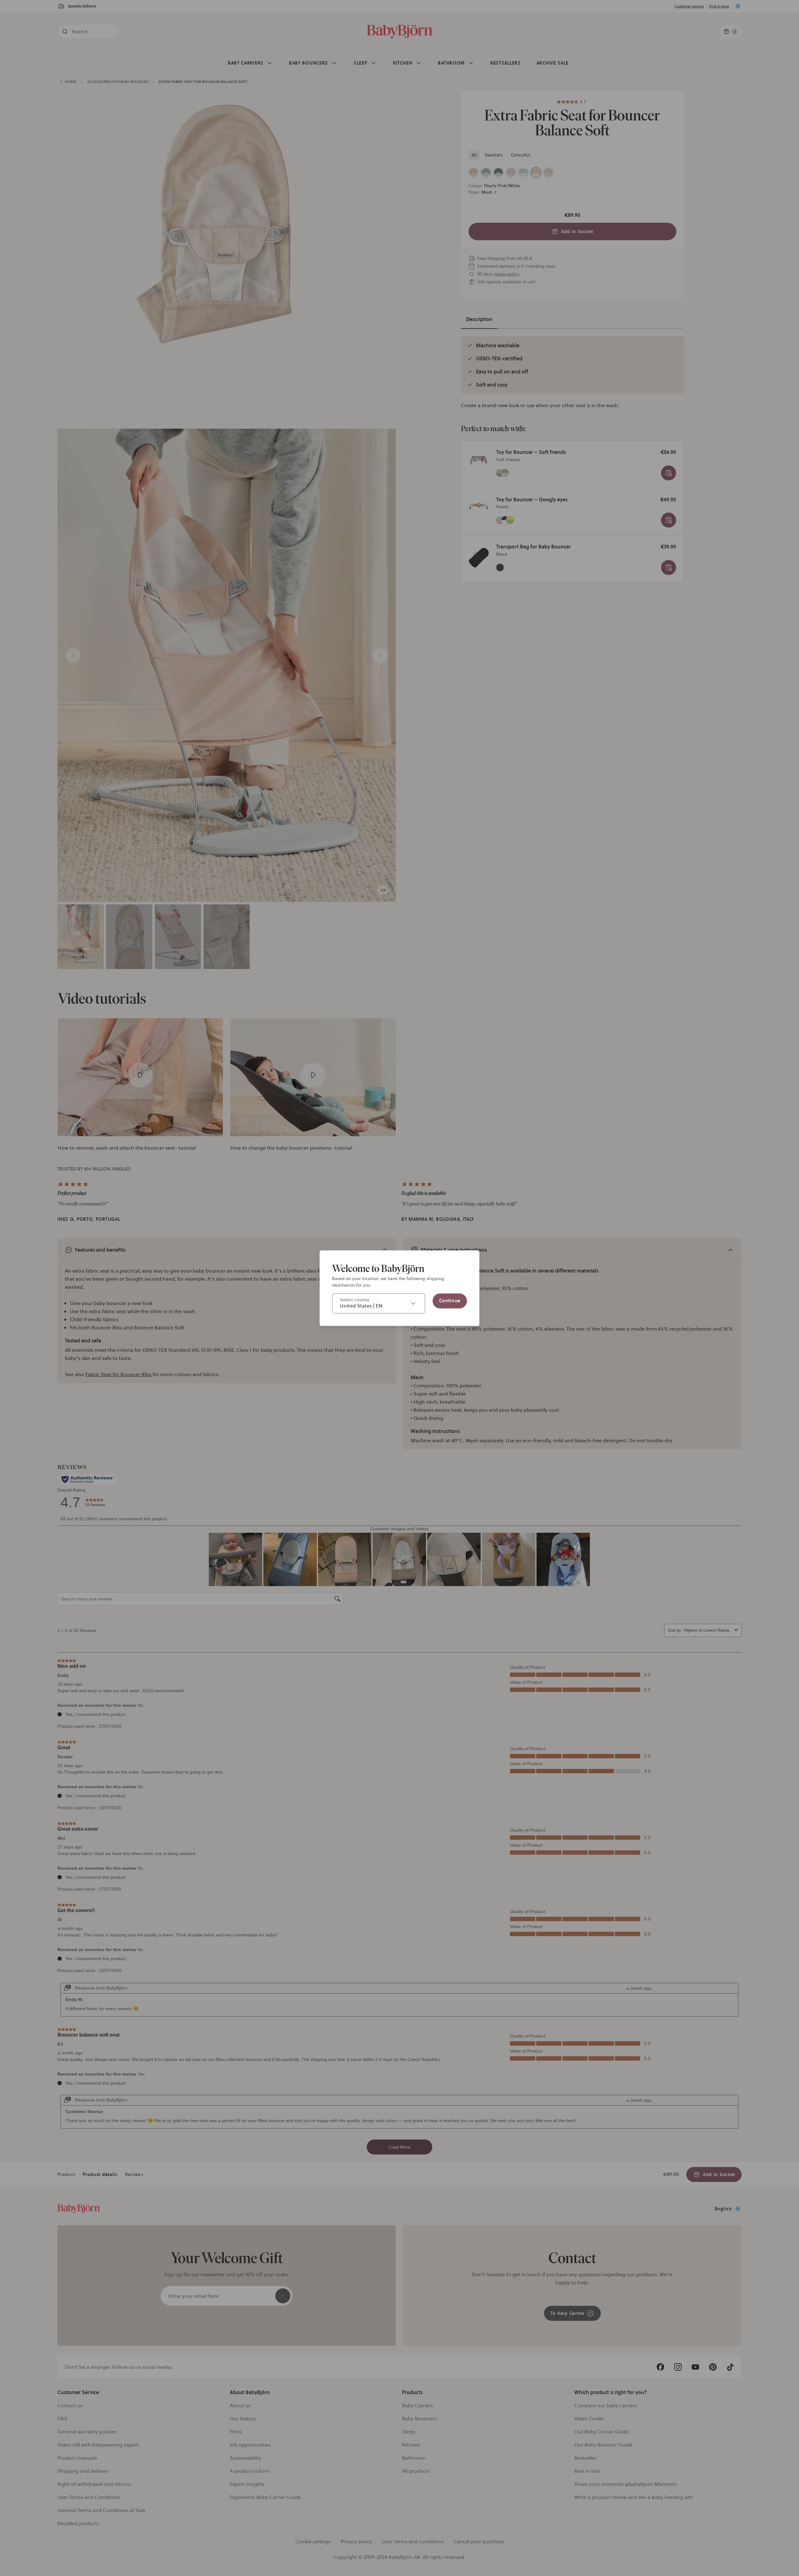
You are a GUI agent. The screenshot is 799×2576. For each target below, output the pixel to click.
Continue (450, 1301)
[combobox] (379, 1303)
